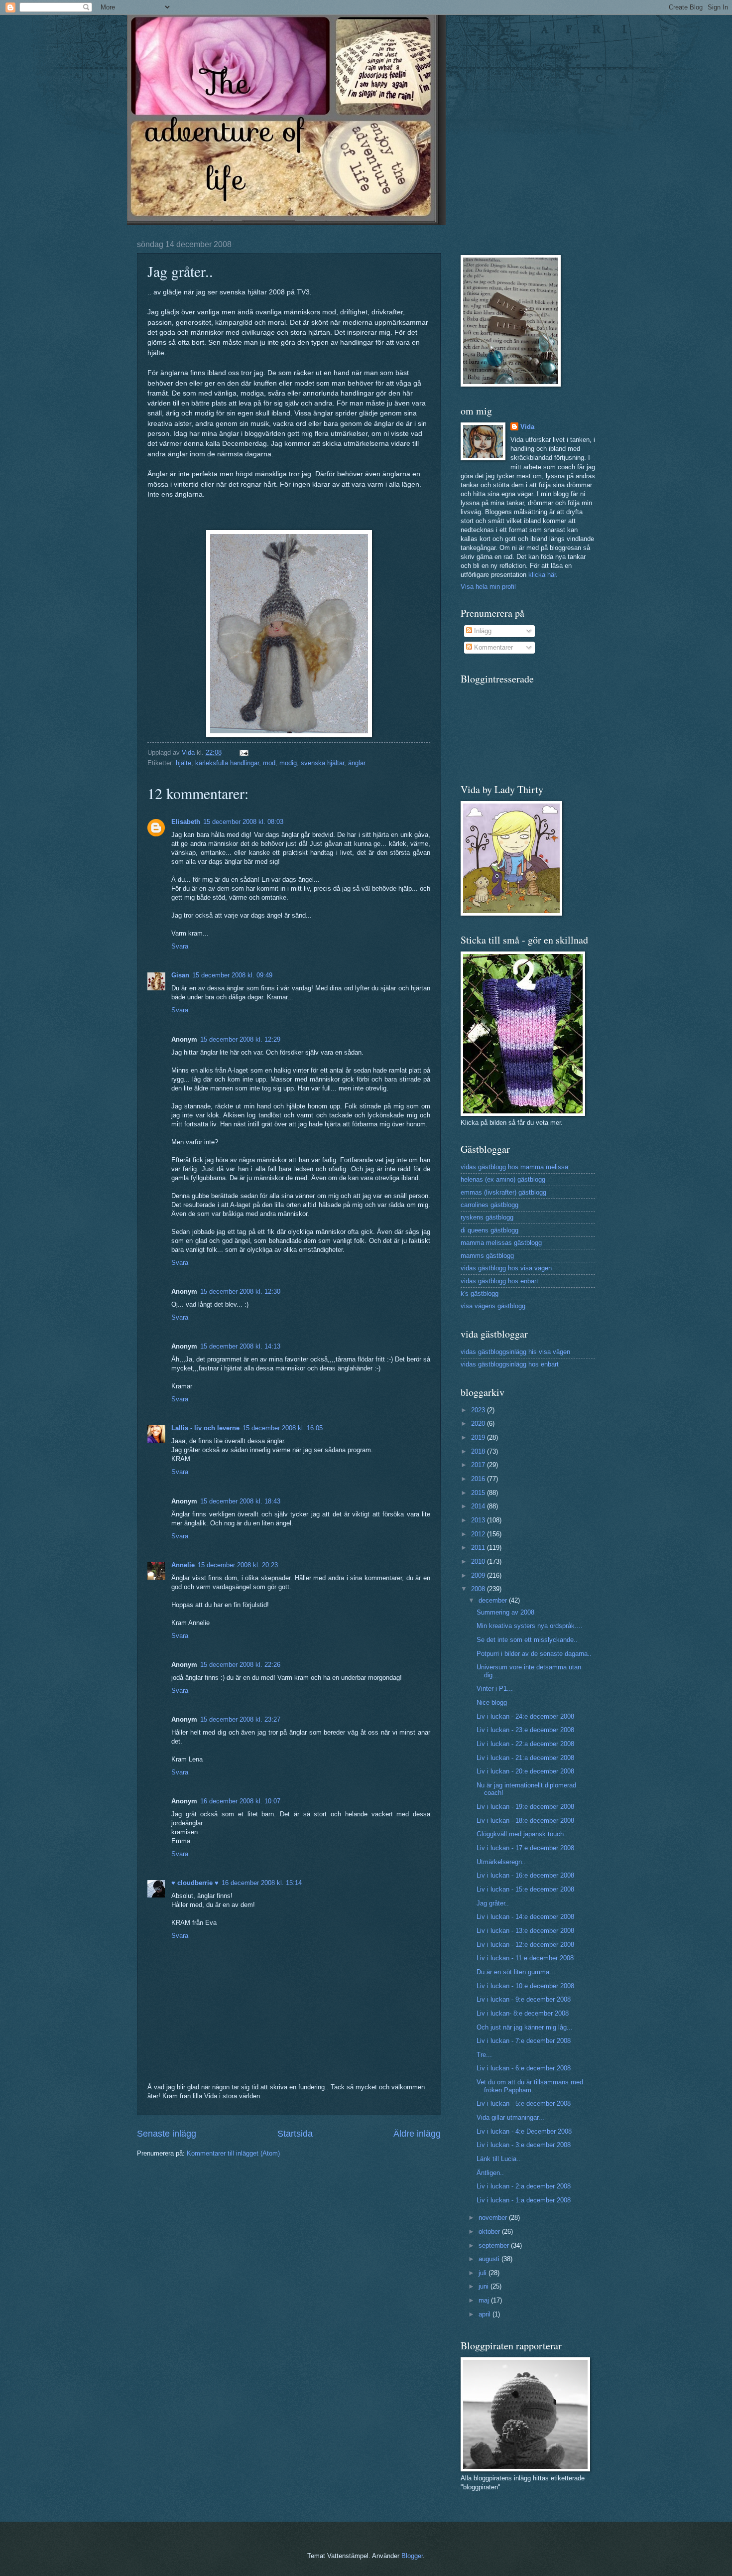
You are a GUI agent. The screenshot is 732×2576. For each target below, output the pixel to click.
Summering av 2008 (505, 1612)
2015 (479, 1493)
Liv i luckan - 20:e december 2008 (525, 1771)
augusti (490, 2259)
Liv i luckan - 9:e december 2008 (524, 1999)
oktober (490, 2232)
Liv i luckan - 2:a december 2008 (524, 2186)
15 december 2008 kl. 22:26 (240, 1665)
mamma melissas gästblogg (501, 1243)
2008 (479, 1589)
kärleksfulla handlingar (227, 763)
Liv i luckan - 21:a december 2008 (525, 1758)
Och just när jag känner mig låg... (525, 2027)
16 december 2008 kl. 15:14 (262, 1883)
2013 (479, 1520)
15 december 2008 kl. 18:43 (240, 1501)
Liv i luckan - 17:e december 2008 (525, 1848)
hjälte (183, 763)
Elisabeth (186, 822)
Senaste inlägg (167, 2134)
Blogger (412, 2556)
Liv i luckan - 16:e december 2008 (525, 1875)
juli (484, 2273)
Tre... (484, 2055)
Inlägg (482, 631)
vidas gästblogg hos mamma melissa (514, 1167)
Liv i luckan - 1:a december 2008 (524, 2200)
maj (485, 2300)
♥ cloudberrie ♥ (195, 1883)
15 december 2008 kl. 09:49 (232, 975)
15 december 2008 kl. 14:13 (240, 1346)
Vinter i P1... (495, 1689)
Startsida (295, 2134)
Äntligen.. (490, 2173)
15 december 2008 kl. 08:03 (243, 822)
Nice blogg (492, 1702)
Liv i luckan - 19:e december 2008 (525, 1807)
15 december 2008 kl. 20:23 (238, 1565)
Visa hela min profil (488, 587)
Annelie (183, 1565)
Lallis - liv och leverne (205, 1428)
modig (288, 763)
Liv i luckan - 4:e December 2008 (524, 2131)
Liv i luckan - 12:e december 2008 (525, 1945)
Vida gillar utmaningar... (510, 2117)
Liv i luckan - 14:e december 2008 (525, 1917)
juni (485, 2286)
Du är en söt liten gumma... (516, 1972)
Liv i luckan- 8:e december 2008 (523, 2013)
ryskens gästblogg (487, 1217)
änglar (357, 763)
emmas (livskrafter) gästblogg (503, 1192)
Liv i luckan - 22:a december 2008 (525, 1744)
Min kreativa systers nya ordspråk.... (530, 1626)
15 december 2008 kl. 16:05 (283, 1428)
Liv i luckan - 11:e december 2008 (525, 1958)
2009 (479, 1575)
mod (269, 763)
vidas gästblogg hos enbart (499, 1281)
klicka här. (543, 575)
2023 (479, 1410)
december (494, 1600)
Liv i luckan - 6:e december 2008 (524, 2068)
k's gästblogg (480, 1293)
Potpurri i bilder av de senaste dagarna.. (534, 1654)
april (486, 2314)
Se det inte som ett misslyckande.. (527, 1640)
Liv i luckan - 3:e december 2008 (524, 2145)
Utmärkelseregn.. (501, 1862)
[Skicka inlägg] (244, 752)
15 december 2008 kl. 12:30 (240, 1291)
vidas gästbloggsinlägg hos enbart (510, 1364)
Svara (180, 946)
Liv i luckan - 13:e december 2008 (525, 1931)
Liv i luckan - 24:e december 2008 (525, 1716)
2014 (479, 1506)
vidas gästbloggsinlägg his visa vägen (515, 1352)
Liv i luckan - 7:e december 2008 (524, 2041)
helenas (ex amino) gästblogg (503, 1179)
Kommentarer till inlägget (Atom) (233, 2153)
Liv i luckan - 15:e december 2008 (525, 1889)
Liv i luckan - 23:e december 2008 (525, 1730)
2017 (479, 1465)
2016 (479, 1479)
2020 (479, 1424)
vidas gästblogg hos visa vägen (506, 1268)
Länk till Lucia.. (498, 2159)
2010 (479, 1561)
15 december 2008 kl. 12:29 (240, 1039)
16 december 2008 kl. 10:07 (240, 1801)
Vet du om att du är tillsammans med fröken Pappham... (530, 2086)
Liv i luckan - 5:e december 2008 (524, 2103)
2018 (479, 1451)
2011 (479, 1548)
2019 (479, 1437)
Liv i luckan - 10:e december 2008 (525, 1986)
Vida (527, 427)
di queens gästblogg (489, 1230)
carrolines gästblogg (489, 1205)
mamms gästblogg (487, 1256)
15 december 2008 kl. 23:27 (240, 1719)
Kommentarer (492, 647)
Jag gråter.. (493, 1903)
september (495, 2245)
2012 (479, 1534)
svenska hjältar (322, 763)
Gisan (180, 975)
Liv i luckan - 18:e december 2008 (525, 1821)
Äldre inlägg (417, 2134)
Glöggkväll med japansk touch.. (522, 1834)
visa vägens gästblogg (493, 1306)
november (494, 2218)
